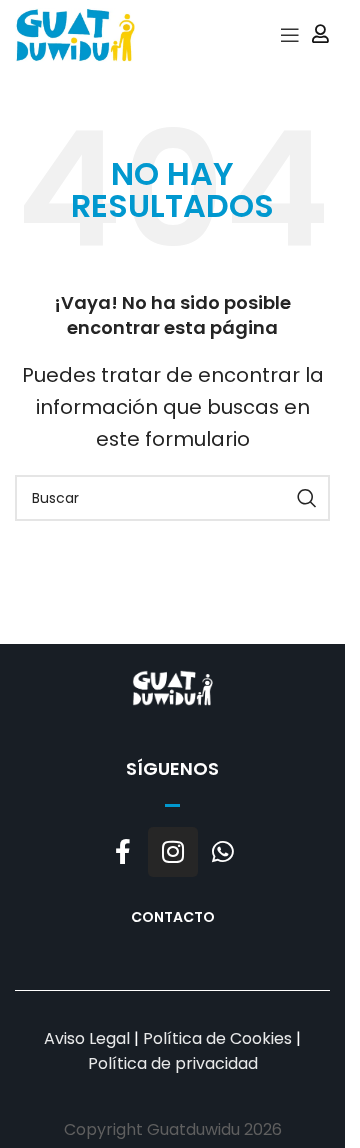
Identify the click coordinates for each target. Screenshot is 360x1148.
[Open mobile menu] (290, 35)
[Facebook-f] (123, 852)
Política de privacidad (173, 1063)
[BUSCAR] (307, 498)
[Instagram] (173, 852)
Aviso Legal (87, 1038)
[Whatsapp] (223, 852)
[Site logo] (75, 33)
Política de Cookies (217, 1038)
